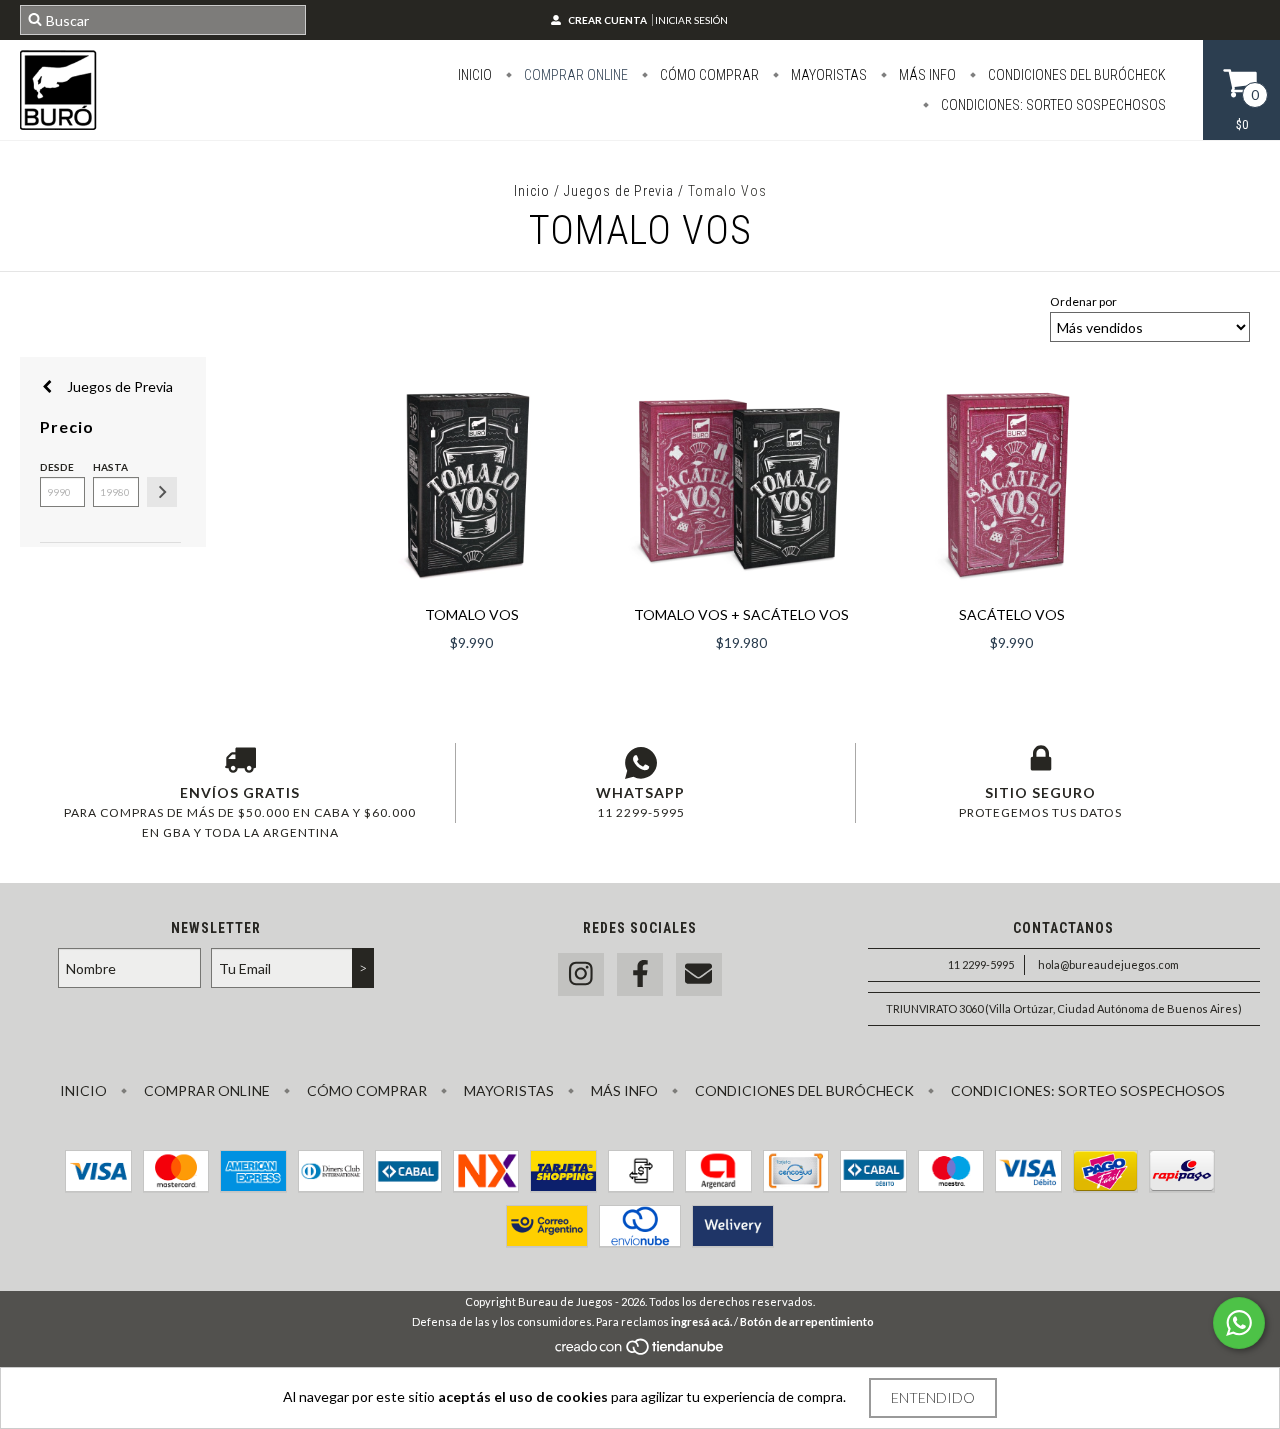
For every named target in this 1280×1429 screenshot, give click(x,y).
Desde (57, 467)
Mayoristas (827, 75)
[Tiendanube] (640, 1351)
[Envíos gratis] (240, 763)
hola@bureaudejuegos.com (1108, 964)
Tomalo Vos (472, 614)
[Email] (699, 974)
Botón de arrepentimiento (807, 1321)
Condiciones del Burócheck (1075, 75)
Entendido (933, 1397)
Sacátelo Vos (1012, 614)
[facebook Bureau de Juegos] (640, 974)
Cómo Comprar (708, 75)
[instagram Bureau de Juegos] (581, 974)
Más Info (926, 75)
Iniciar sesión (691, 20)
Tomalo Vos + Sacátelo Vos (741, 614)
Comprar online (574, 75)
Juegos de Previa (619, 191)
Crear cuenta (607, 20)
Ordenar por (1083, 301)
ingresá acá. (701, 1321)
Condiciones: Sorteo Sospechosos (1052, 105)
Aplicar (162, 492)
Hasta (110, 467)
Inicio (475, 75)
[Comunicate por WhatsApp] (1239, 1323)
